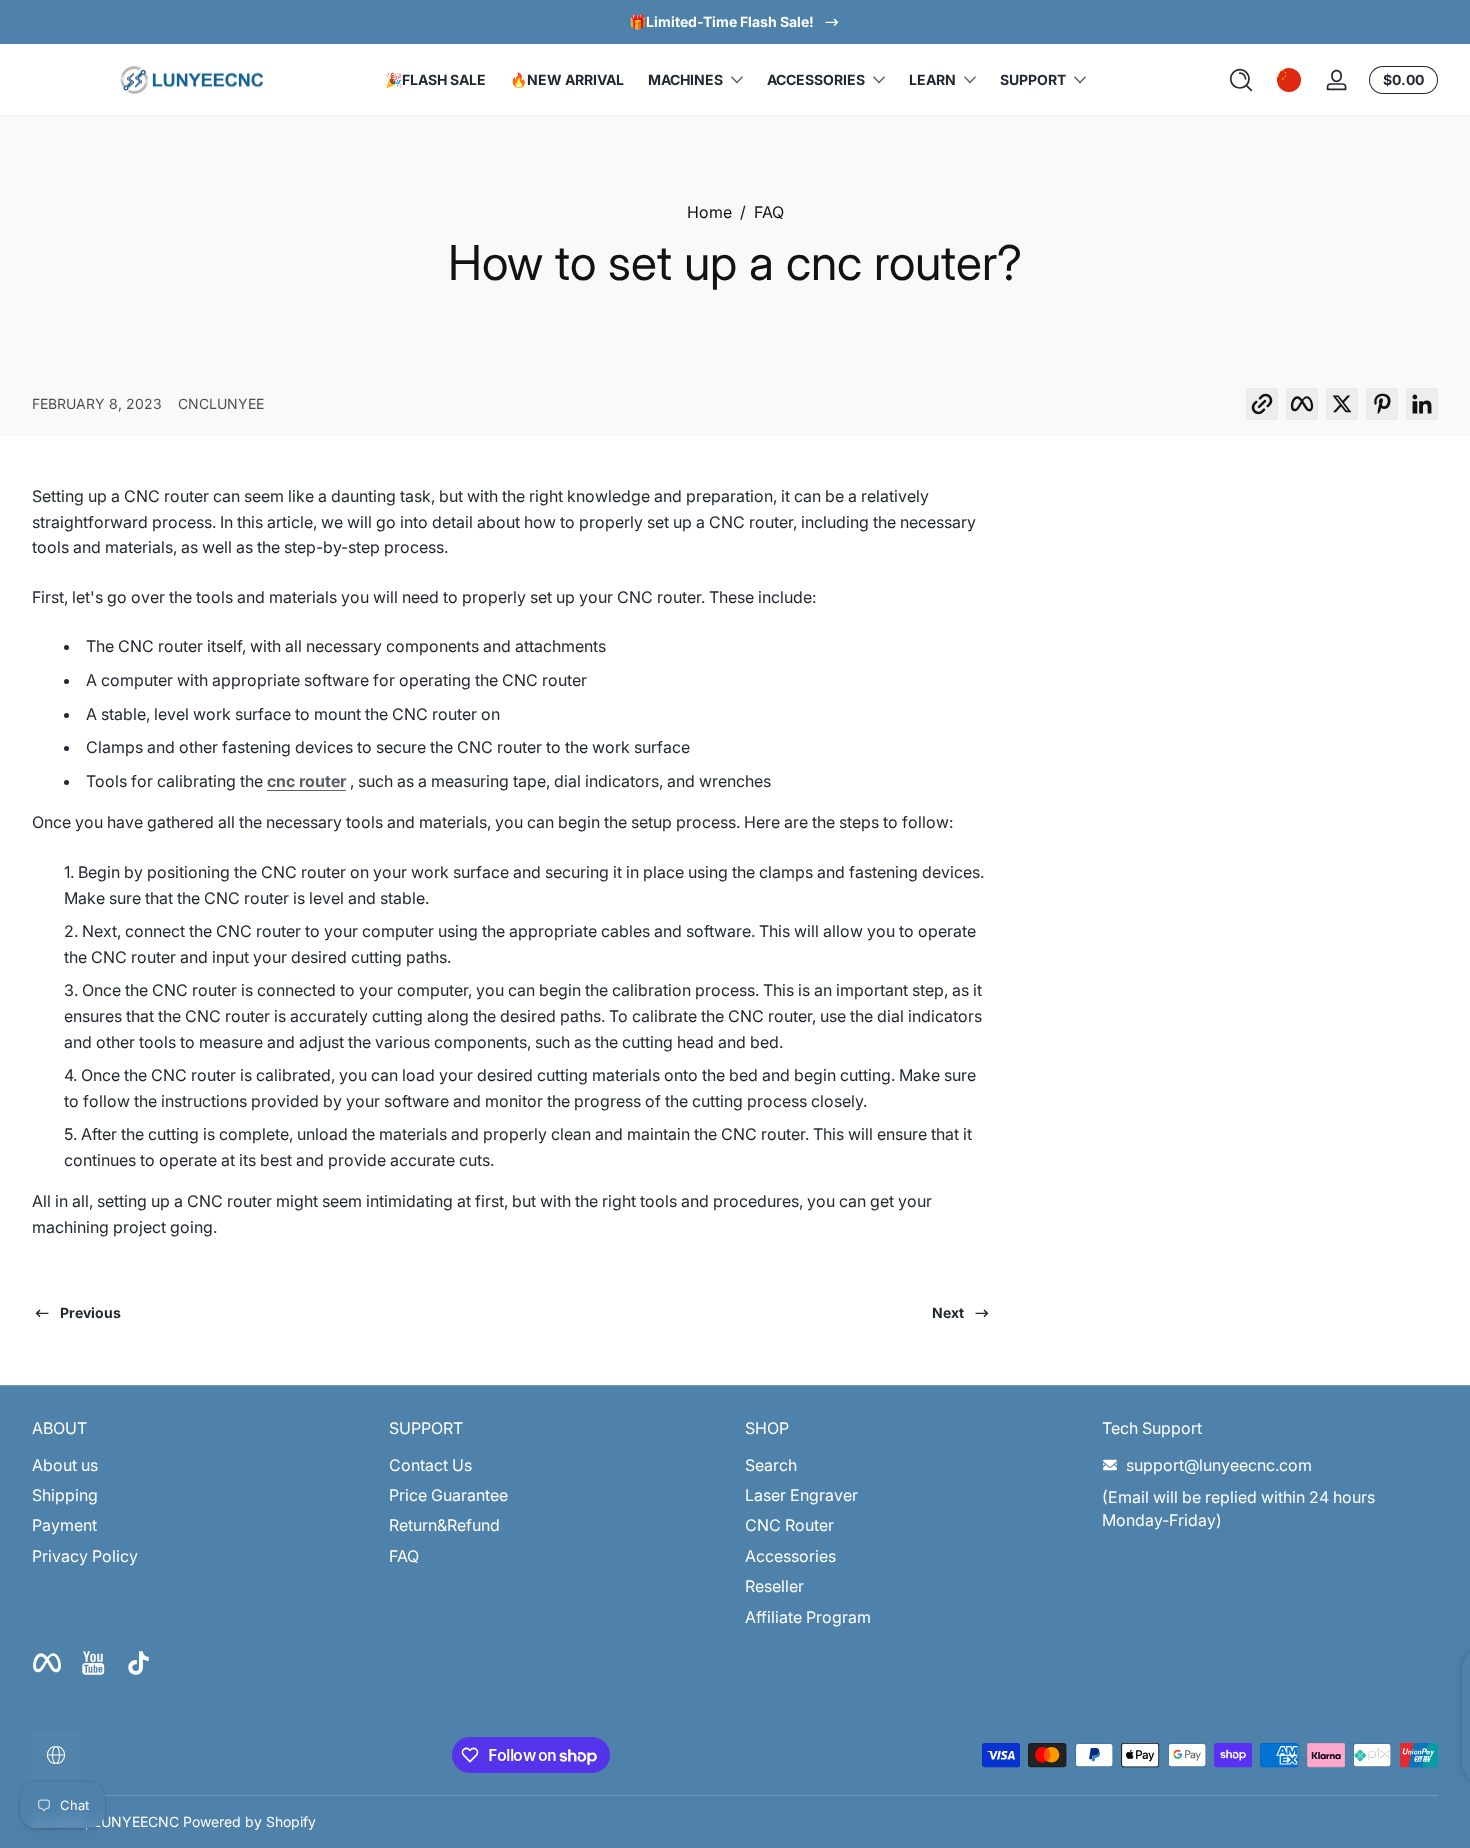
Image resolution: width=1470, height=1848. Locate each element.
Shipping (65, 1495)
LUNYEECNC (136, 1821)
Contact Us (430, 1465)
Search (771, 1465)
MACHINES (685, 79)
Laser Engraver (801, 1495)
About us (65, 1465)
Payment (64, 1525)
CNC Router (789, 1525)
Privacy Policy (85, 1556)
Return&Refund (444, 1525)
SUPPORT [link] (1033, 79)
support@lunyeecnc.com (1219, 1465)
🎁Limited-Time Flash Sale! (721, 21)
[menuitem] (200, 1465)
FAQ (769, 212)
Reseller (774, 1586)
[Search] (1241, 80)
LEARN (932, 79)
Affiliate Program (808, 1617)
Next (948, 1312)
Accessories (790, 1556)
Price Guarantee (448, 1495)
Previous (90, 1312)
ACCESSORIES (816, 79)
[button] (1241, 80)
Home (709, 212)
